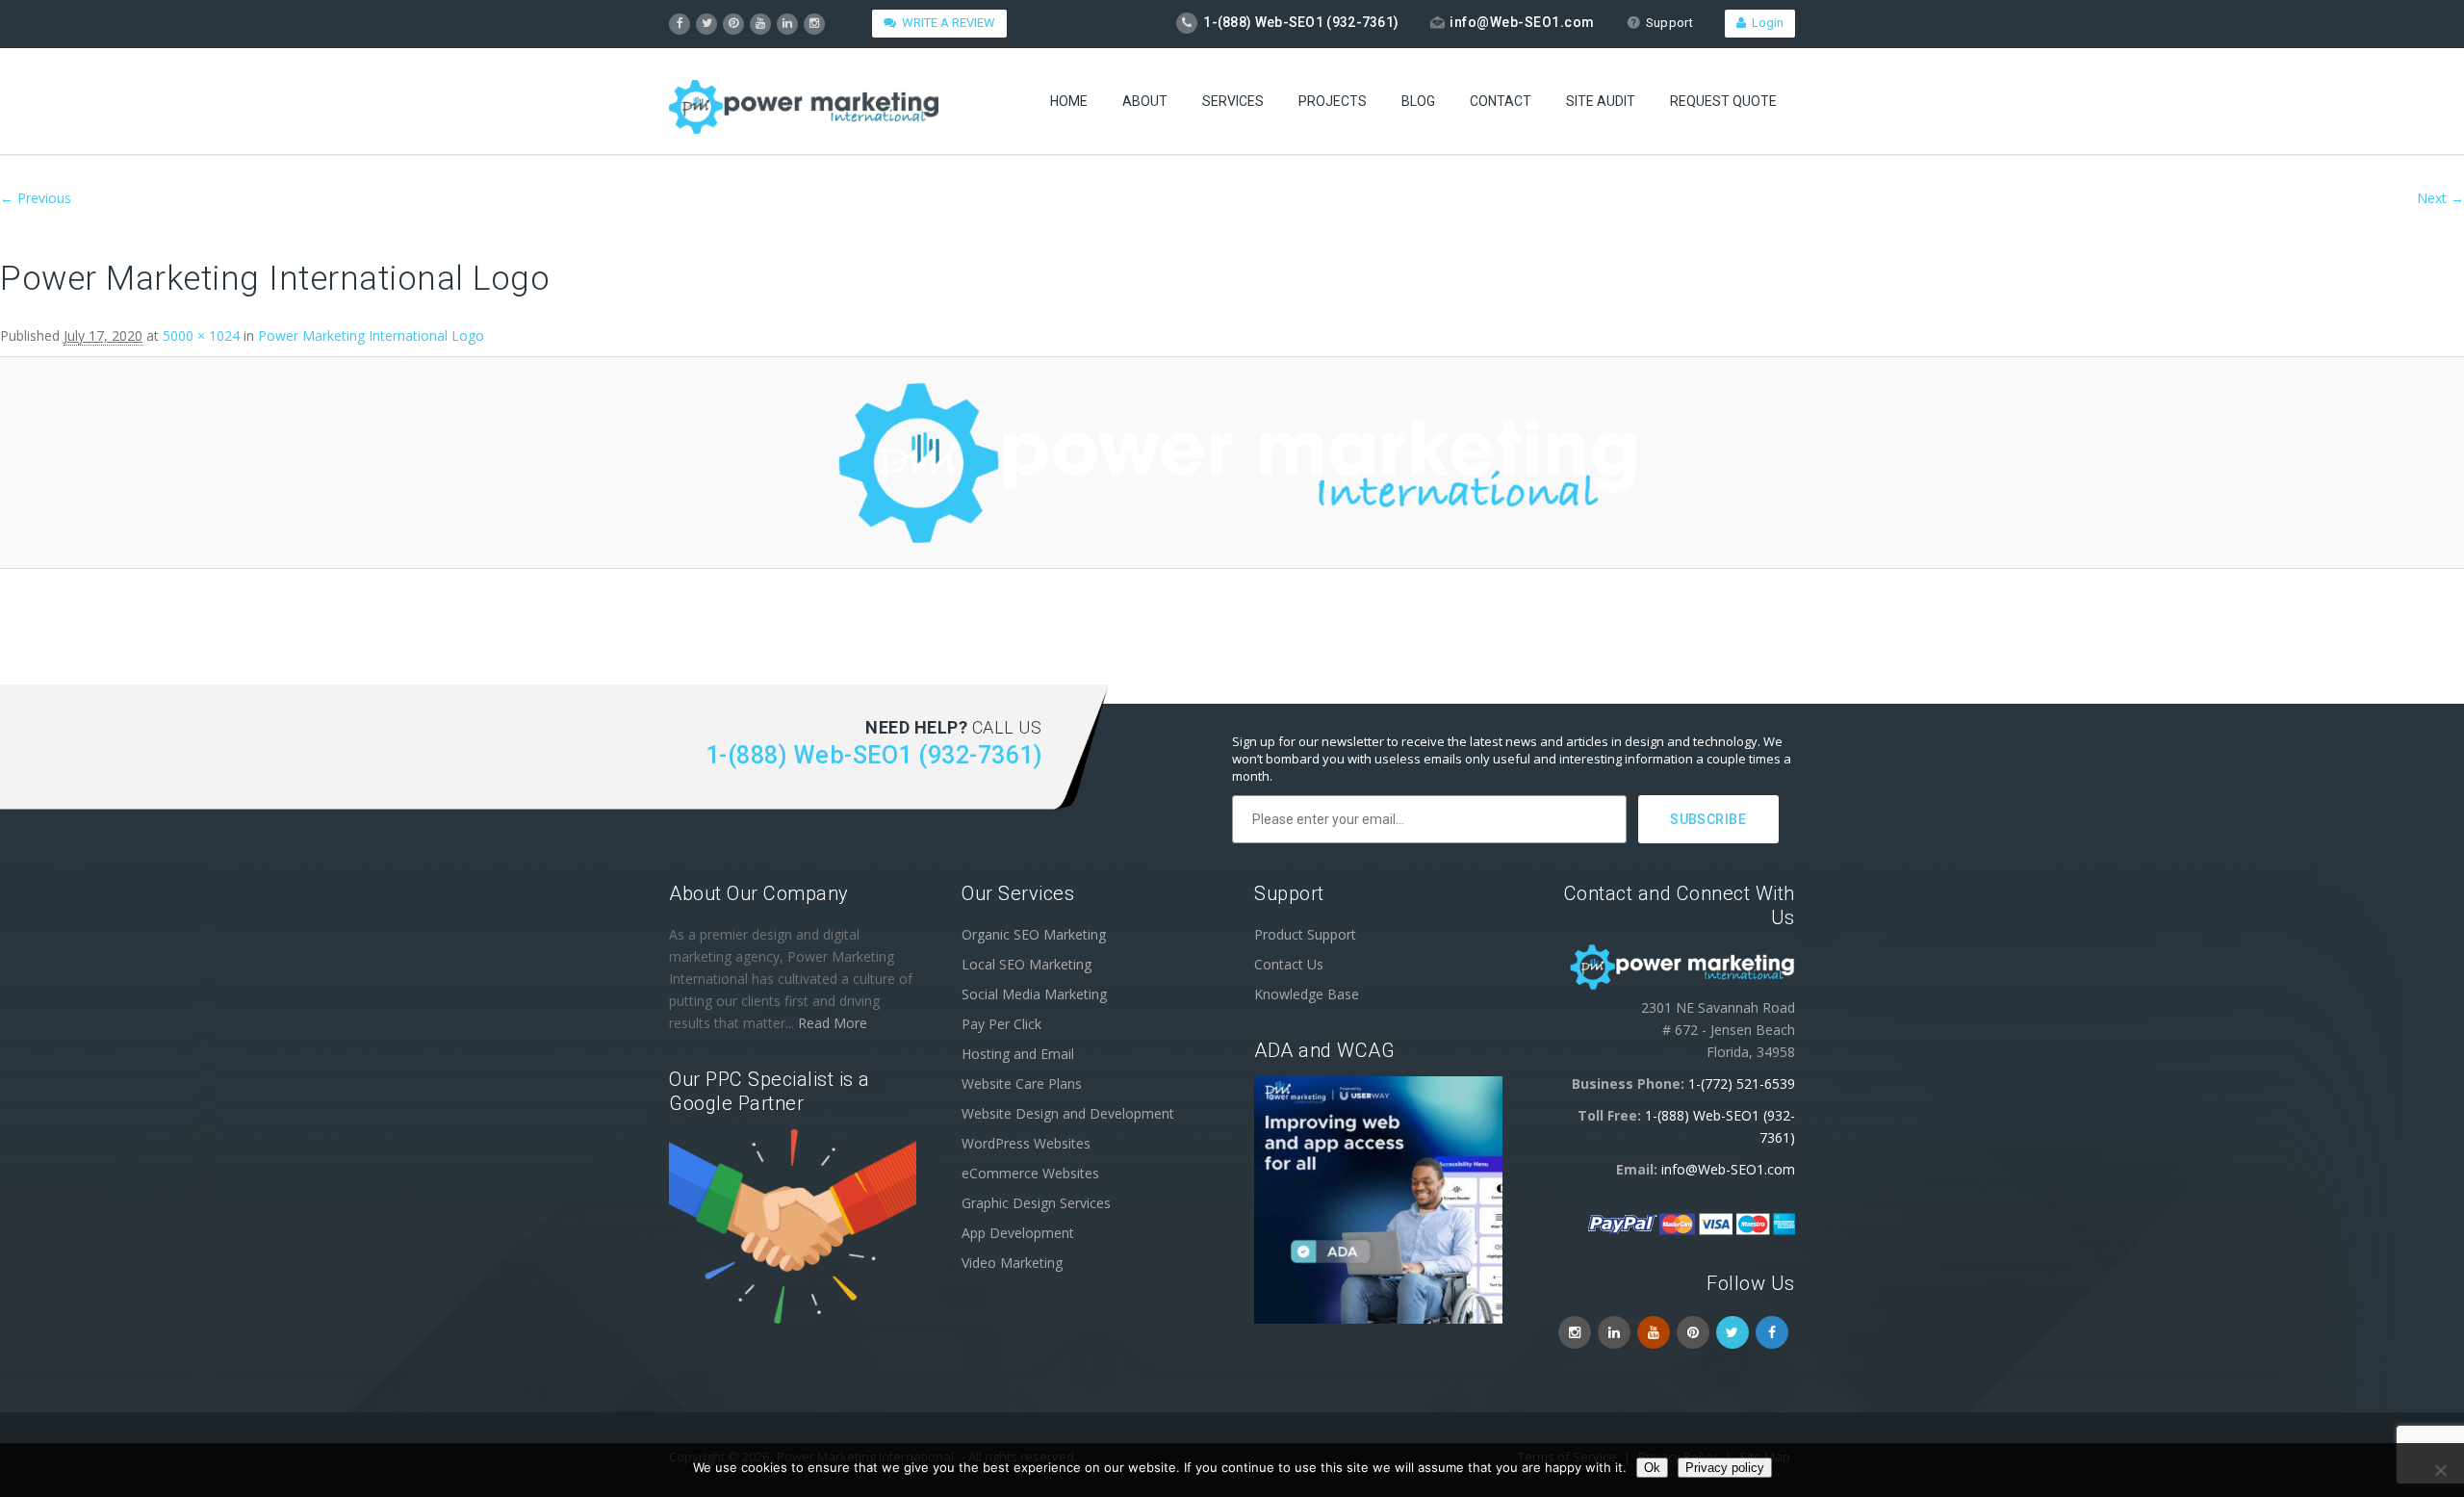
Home (1069, 101)
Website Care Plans (1022, 1084)
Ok (1652, 1468)
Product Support (1305, 934)
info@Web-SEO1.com (1522, 22)
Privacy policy (1725, 1468)
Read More (833, 1023)
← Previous (36, 198)
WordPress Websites (1026, 1143)
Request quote (1723, 101)
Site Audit (1601, 101)
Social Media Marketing (1034, 994)
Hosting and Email (1018, 1054)
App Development (1018, 1233)
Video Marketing (1012, 1263)
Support (1669, 23)
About (1145, 101)
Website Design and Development (1068, 1113)
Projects (1333, 101)
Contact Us (1289, 964)
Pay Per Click (1001, 1024)
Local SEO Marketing (1027, 964)
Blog (1418, 101)
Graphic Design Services (1036, 1203)
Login (1765, 23)
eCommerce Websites (1030, 1173)
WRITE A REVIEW (946, 23)
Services (1233, 101)
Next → (2440, 198)
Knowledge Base (1307, 994)
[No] (2440, 1470)
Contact (1501, 101)
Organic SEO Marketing (1034, 934)
